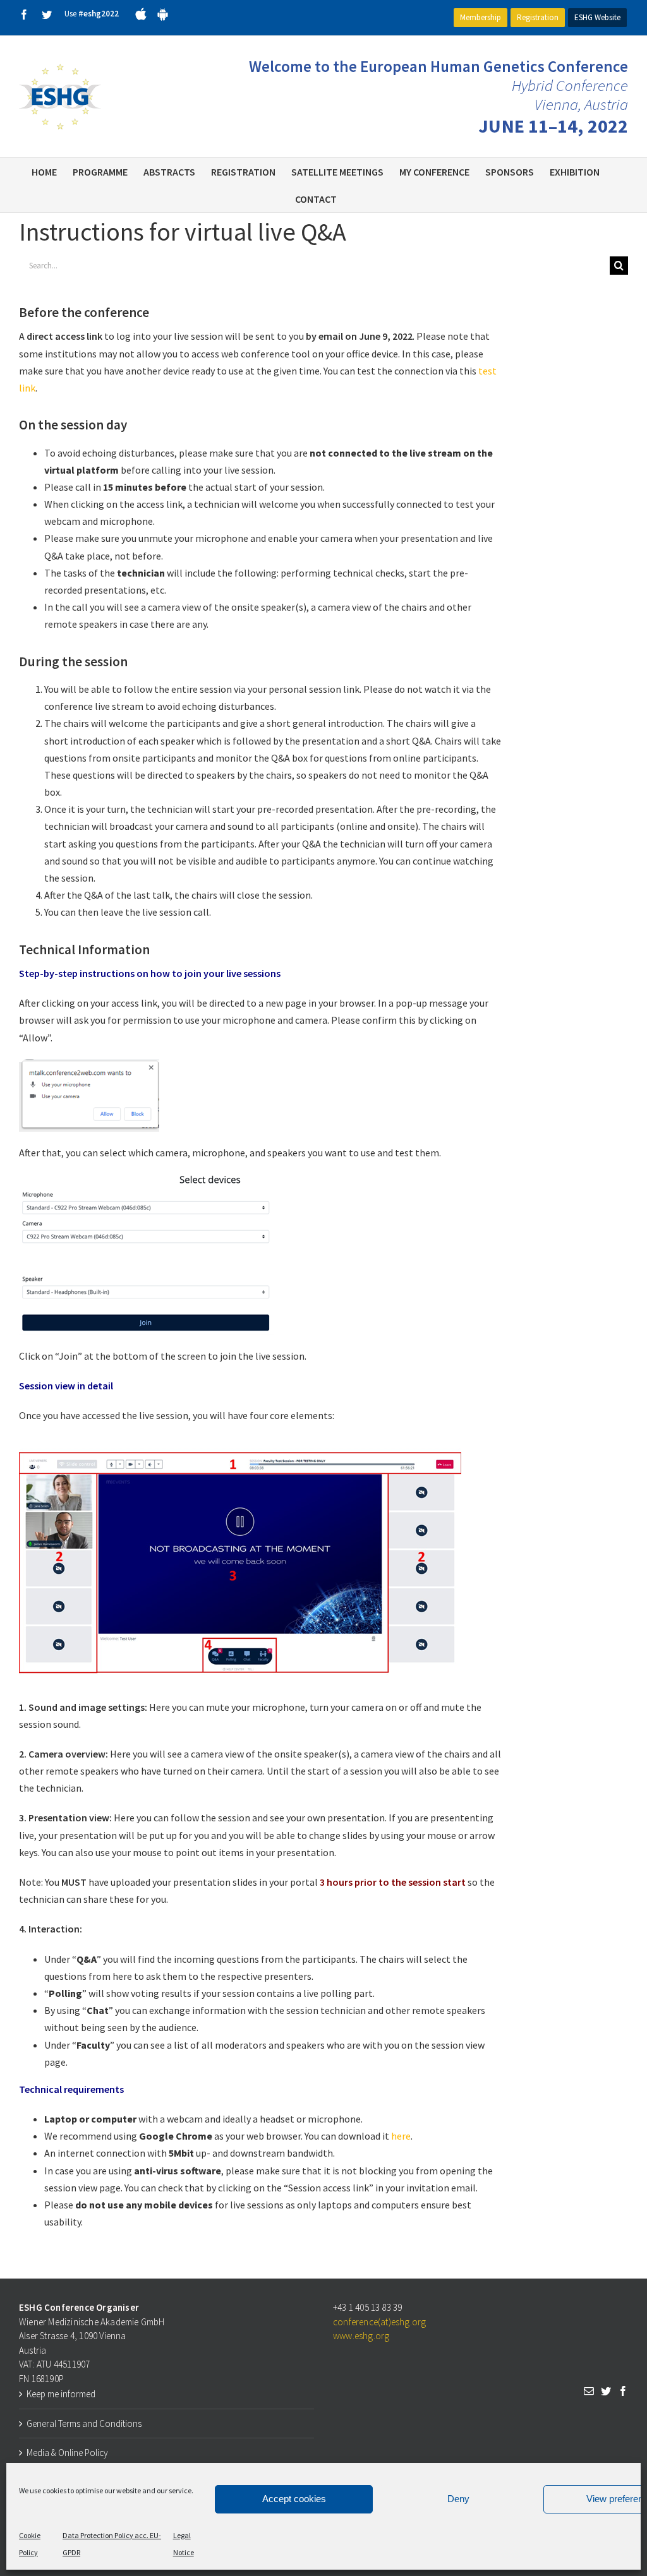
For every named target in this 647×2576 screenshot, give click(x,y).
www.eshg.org (361, 2336)
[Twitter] (606, 2391)
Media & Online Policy (67, 2453)
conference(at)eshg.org (379, 2322)
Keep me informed (61, 2394)
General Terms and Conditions (84, 2423)
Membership (481, 17)
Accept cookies (294, 2499)
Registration (538, 17)
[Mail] (589, 2391)
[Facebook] (623, 2391)
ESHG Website (597, 17)
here (401, 2136)
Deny (458, 2499)
